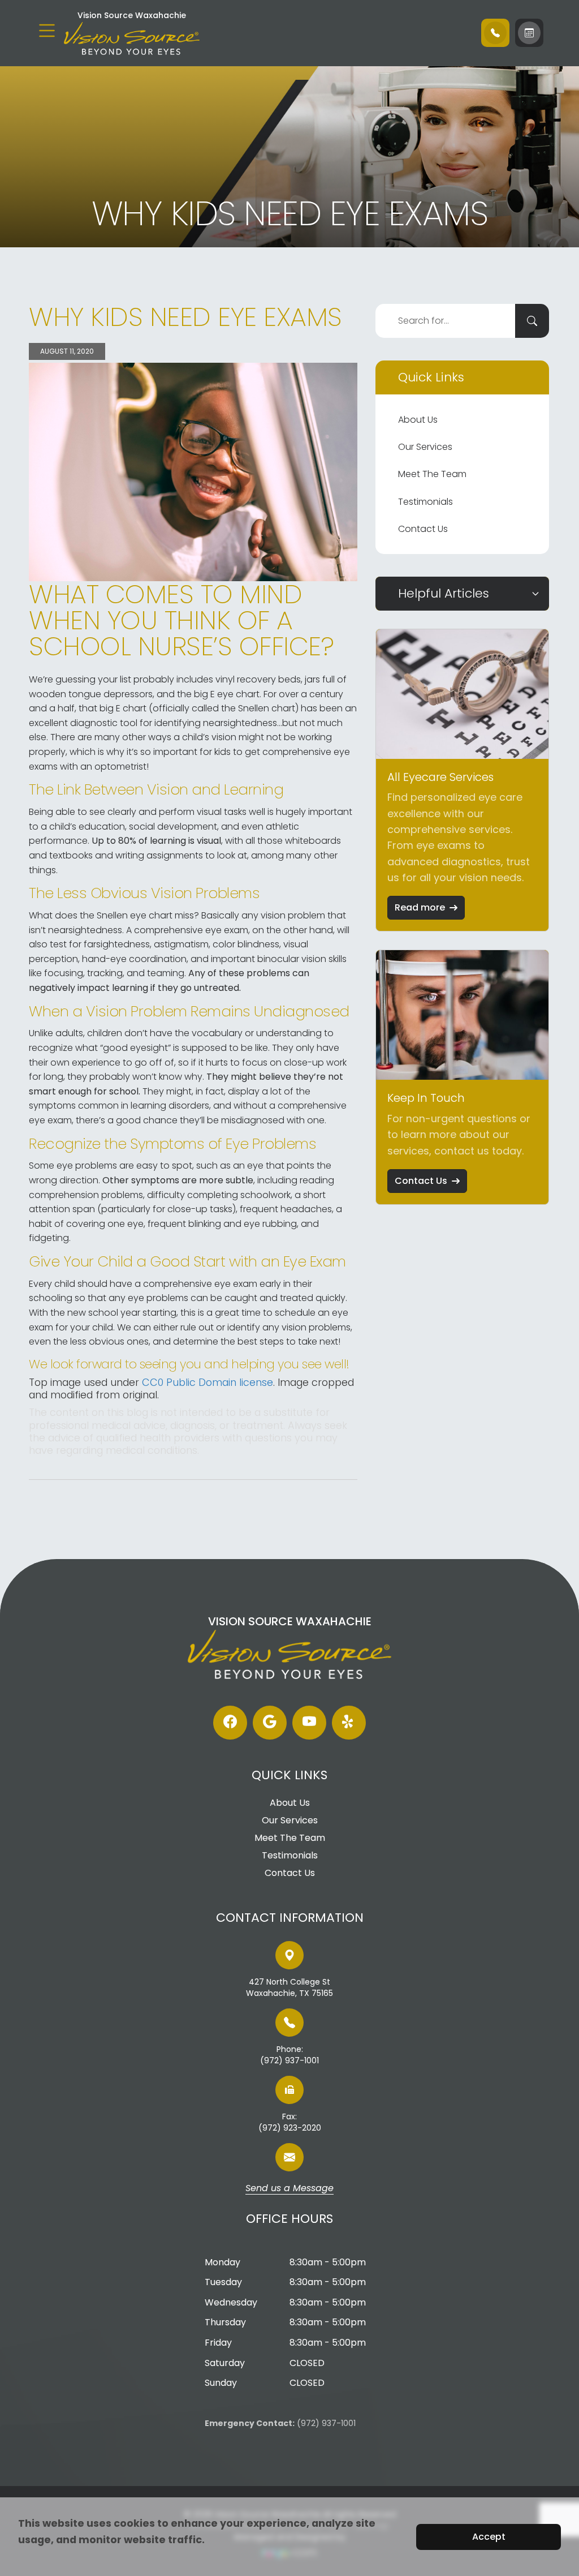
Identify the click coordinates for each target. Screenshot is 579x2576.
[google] (270, 1723)
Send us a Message (289, 2189)
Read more (420, 907)
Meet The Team (432, 474)
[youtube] (309, 1723)
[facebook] (230, 1723)
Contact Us (423, 529)
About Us (418, 420)
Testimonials (425, 502)
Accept (489, 2537)
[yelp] (349, 1723)
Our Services (425, 447)
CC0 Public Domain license (208, 1382)
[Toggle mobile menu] (47, 31)
